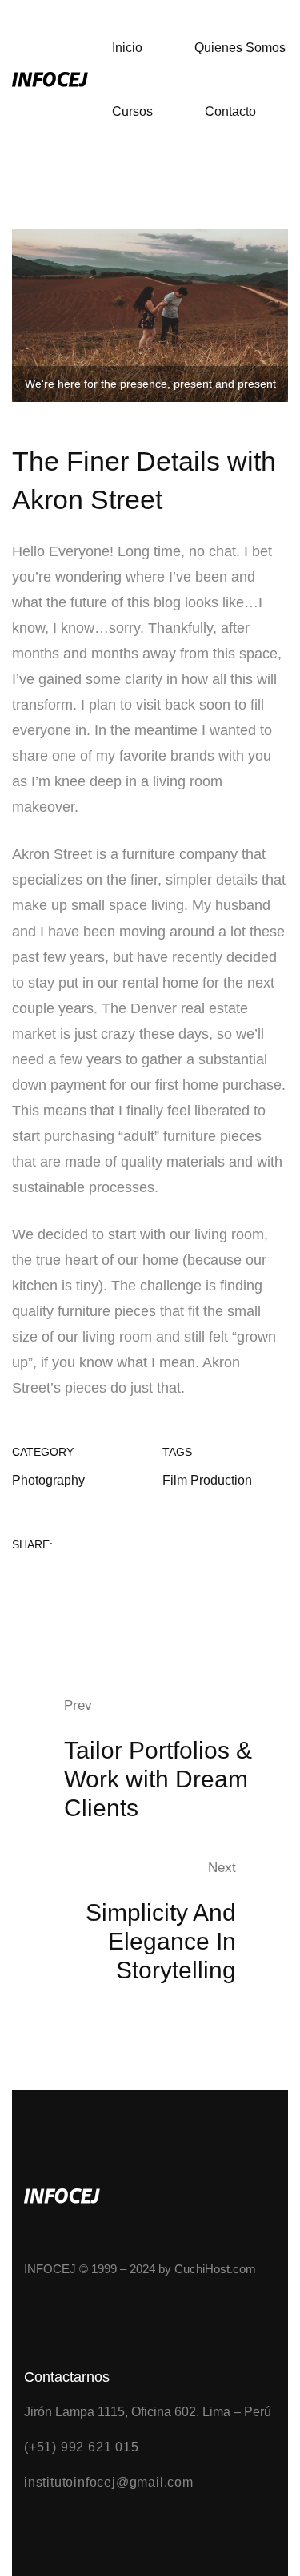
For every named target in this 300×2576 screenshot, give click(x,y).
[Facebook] (17, 1580)
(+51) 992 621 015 (82, 2447)
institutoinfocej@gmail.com (109, 2482)
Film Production (207, 1480)
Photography (48, 1480)
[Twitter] (43, 1580)
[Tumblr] (96, 1580)
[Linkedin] (70, 1580)
